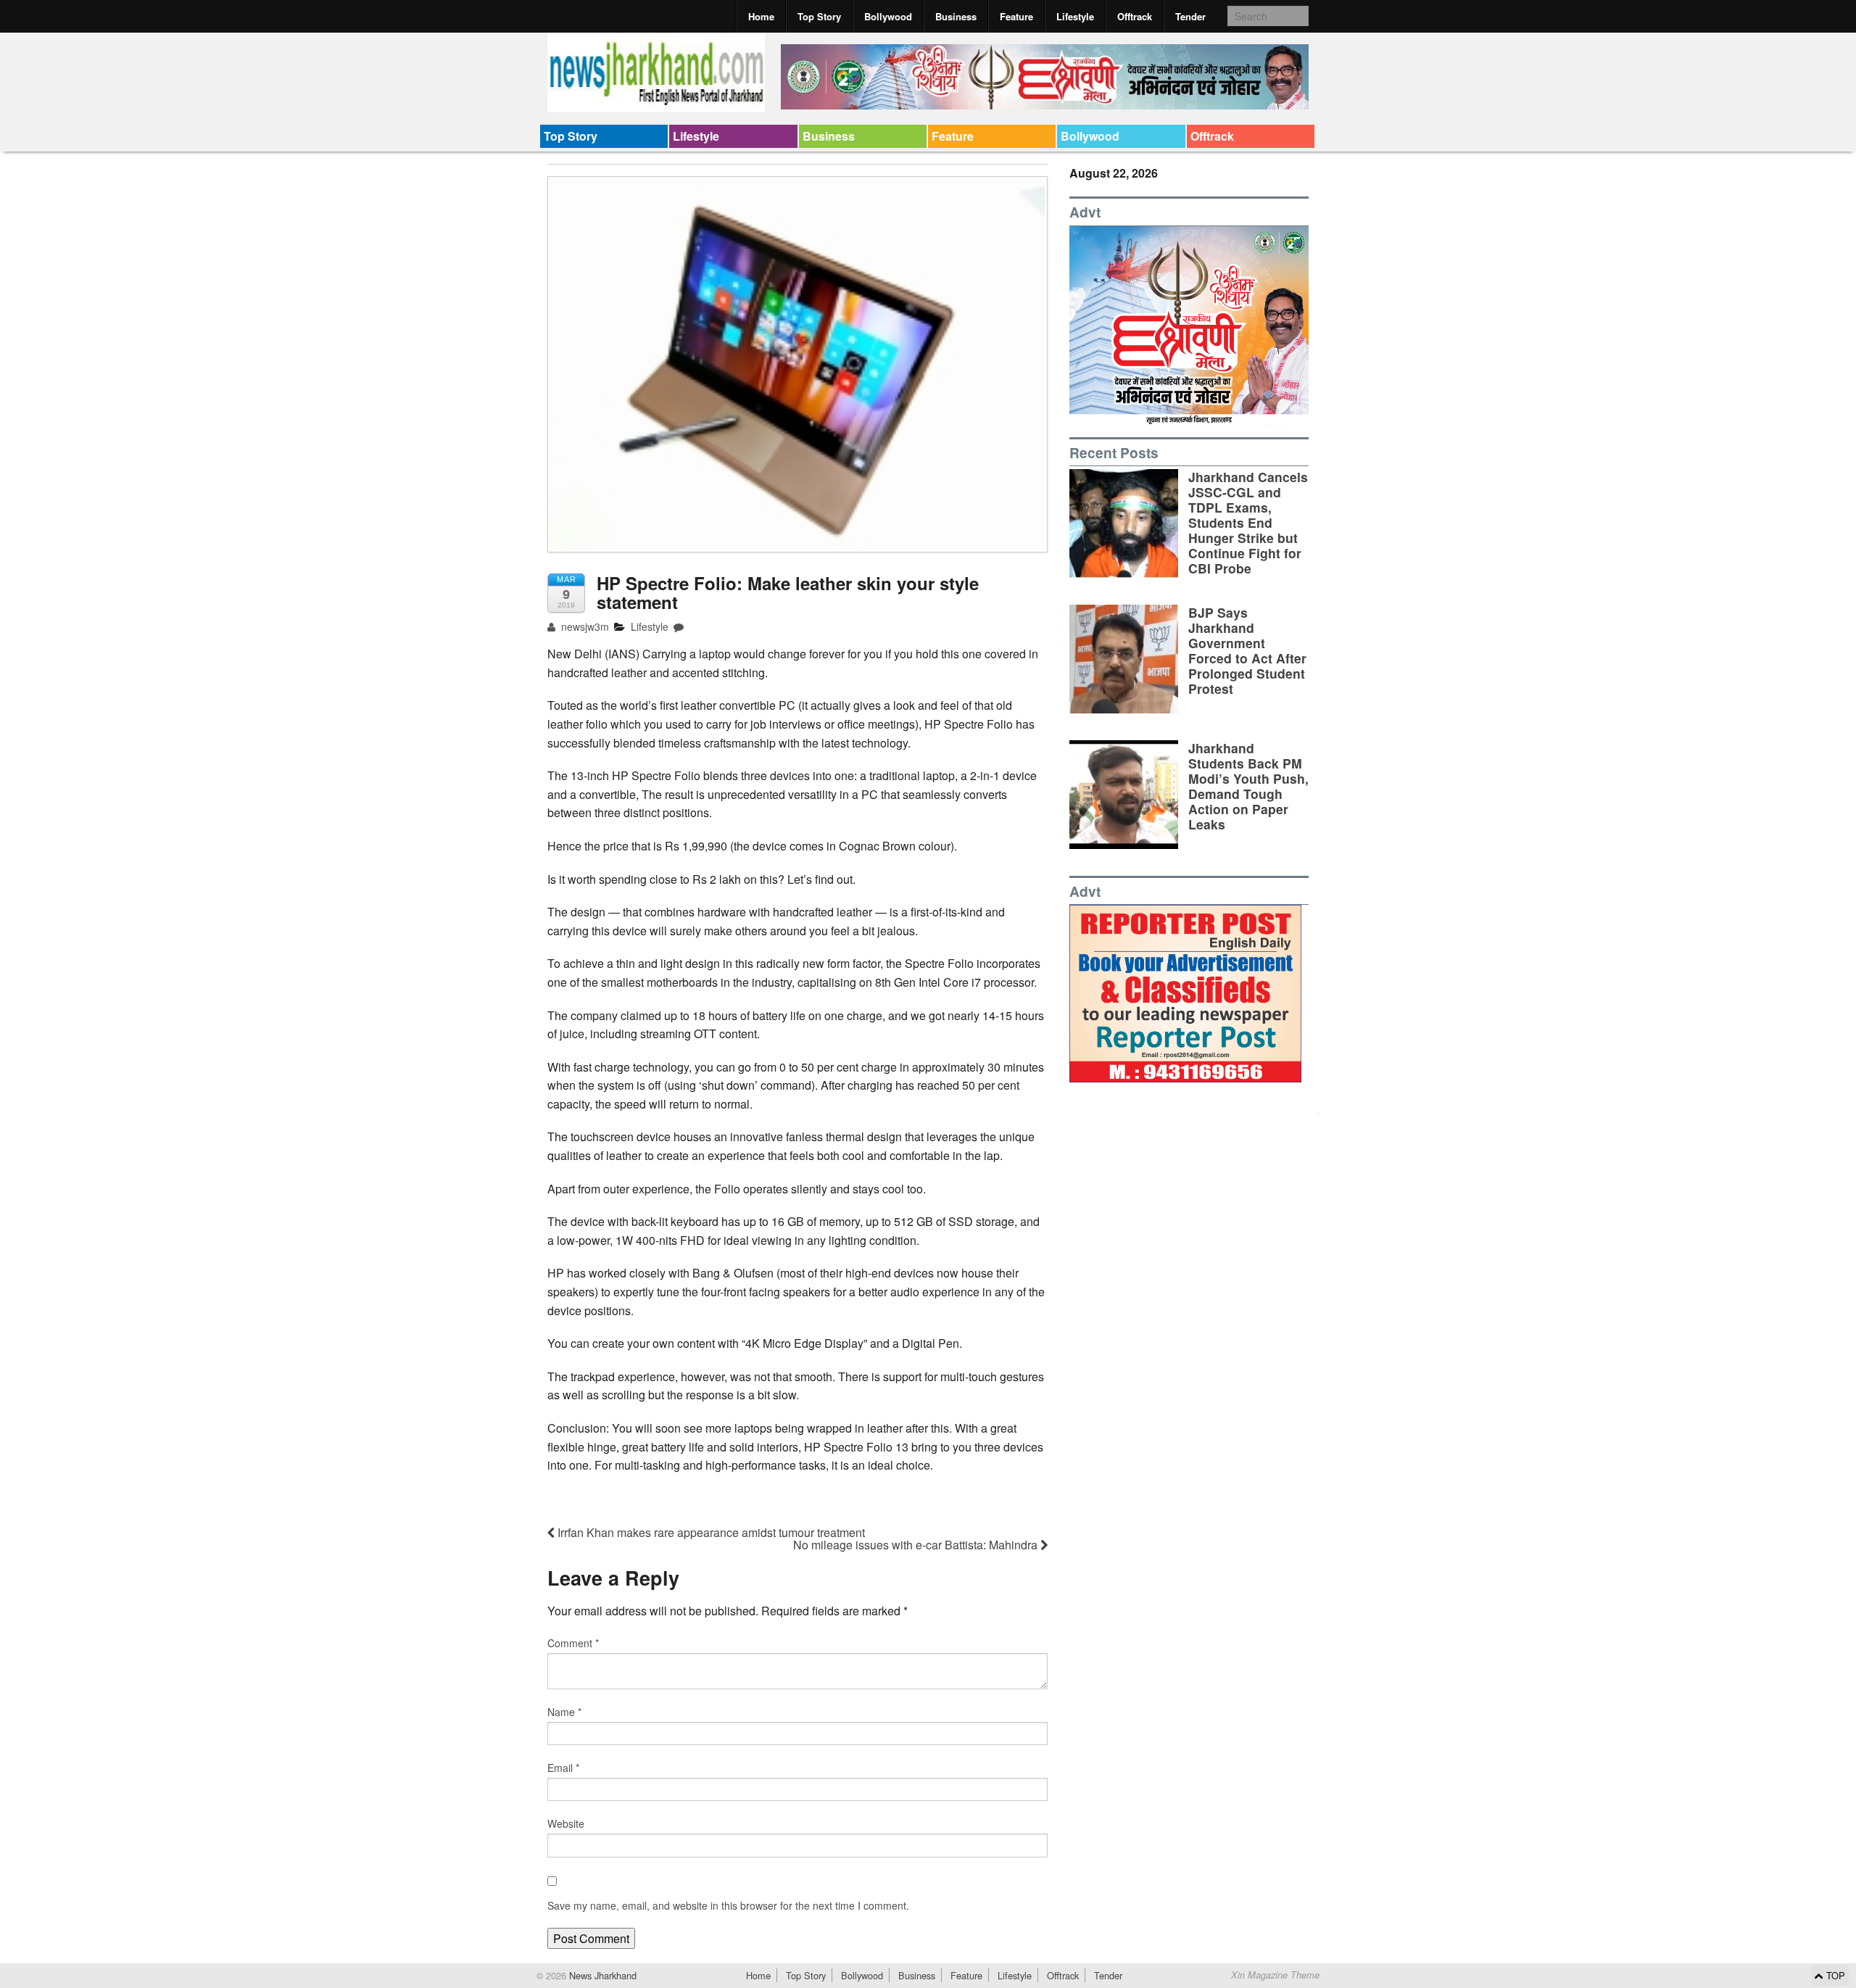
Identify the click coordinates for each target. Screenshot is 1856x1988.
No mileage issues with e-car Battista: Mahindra (917, 1545)
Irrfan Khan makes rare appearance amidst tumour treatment (710, 1532)
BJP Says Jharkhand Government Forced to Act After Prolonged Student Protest (1247, 651)
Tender (1190, 16)
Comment (573, 1643)
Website (566, 1823)
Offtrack (1135, 16)
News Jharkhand (601, 1975)
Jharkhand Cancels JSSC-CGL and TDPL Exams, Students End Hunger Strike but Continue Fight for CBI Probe (1248, 523)
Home (761, 16)
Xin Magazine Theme (1275, 1975)
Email (563, 1768)
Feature (1016, 16)
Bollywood (888, 16)
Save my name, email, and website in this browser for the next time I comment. (728, 1905)
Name (564, 1712)
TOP (1834, 1975)
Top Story (819, 16)
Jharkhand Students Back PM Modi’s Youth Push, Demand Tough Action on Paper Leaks (1248, 786)
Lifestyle (1075, 16)
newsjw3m (584, 626)
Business (956, 16)
